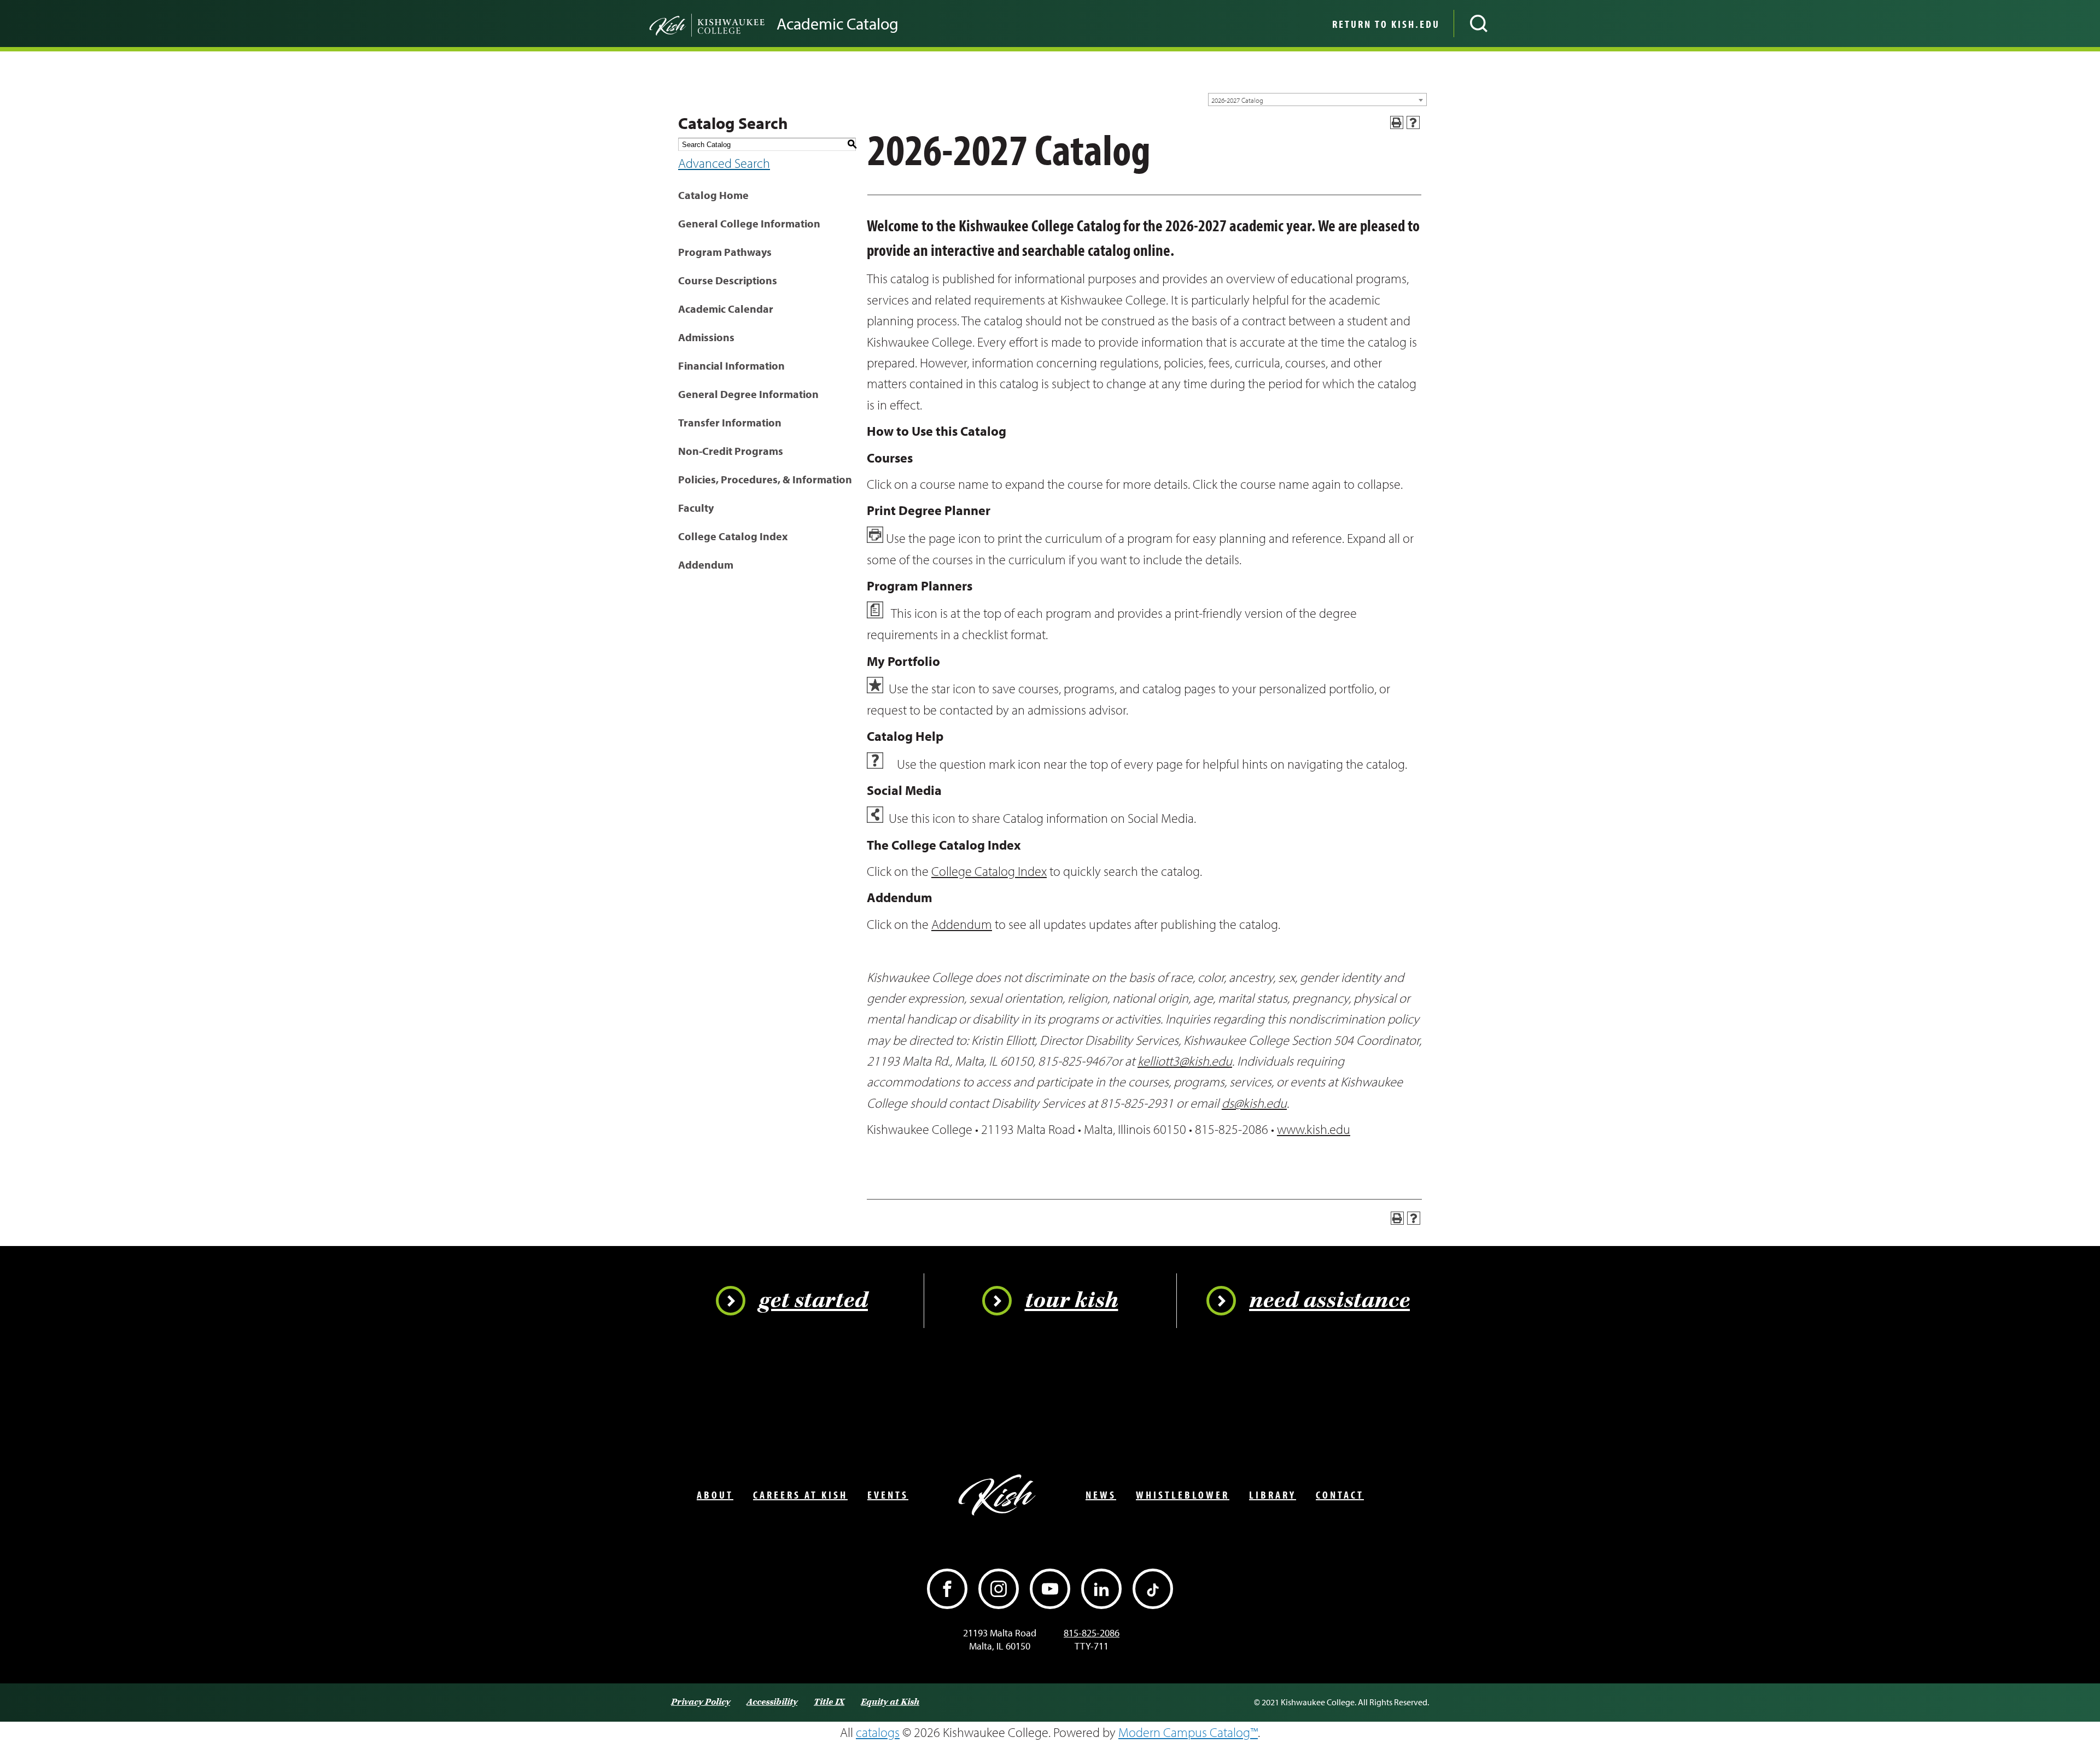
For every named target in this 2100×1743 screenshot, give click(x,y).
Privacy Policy (701, 1702)
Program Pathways (725, 252)
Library (1273, 1495)
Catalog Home (713, 195)
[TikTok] (1153, 1589)
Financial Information (731, 365)
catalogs (878, 1732)
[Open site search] (1479, 24)
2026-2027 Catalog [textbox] (1237, 100)
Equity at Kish (890, 1702)
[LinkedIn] (1101, 1589)
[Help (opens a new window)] (1413, 122)
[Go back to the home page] (689, 24)
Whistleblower (1183, 1495)
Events (888, 1495)
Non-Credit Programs (731, 451)
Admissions (706, 337)
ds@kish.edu (1254, 1103)
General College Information (749, 223)
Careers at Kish (800, 1495)
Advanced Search (724, 163)
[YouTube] (1050, 1589)
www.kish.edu (1314, 1129)
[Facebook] (947, 1589)
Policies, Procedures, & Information (765, 479)
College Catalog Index (733, 536)
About (715, 1495)
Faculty (696, 508)
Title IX (829, 1702)
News (1101, 1495)
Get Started (813, 1301)
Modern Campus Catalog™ (1188, 1732)
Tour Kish (1072, 1301)
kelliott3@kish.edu (1185, 1061)
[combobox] (1317, 100)
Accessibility (772, 1702)
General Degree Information (748, 394)
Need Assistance (1329, 1301)
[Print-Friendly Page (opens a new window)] (1397, 122)
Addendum (706, 565)
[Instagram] (999, 1589)
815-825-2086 (1092, 1633)
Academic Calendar (726, 309)
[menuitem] (1385, 24)
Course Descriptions (728, 280)
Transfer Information (730, 422)
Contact (1340, 1495)
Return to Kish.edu (1386, 24)
